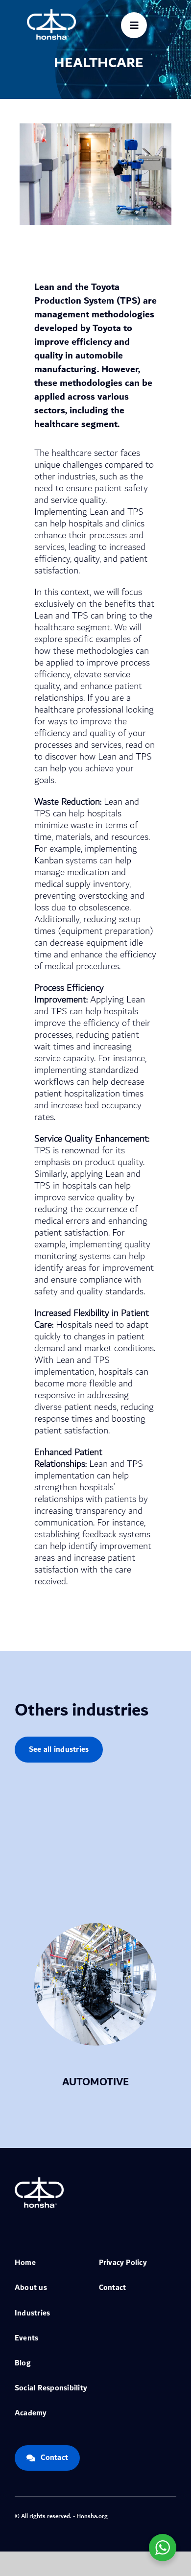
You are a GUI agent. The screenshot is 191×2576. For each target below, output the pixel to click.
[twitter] (126, 2515)
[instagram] (142, 2515)
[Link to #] (134, 25)
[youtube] (158, 2515)
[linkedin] (173, 2515)
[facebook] (111, 2515)
